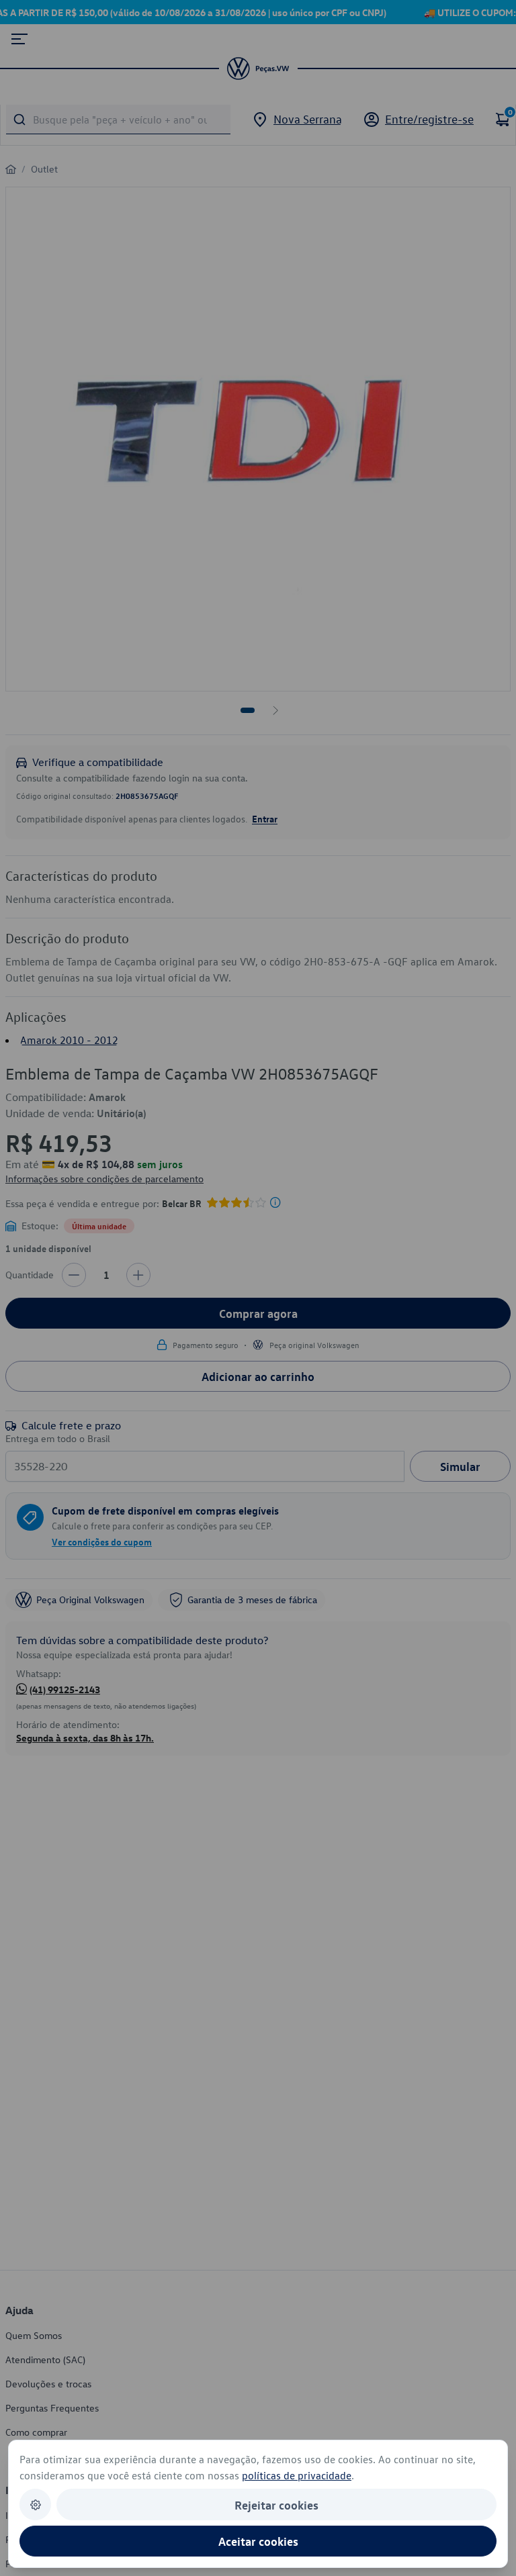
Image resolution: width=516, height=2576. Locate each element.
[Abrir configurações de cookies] (35, 2505)
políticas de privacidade (297, 2475)
